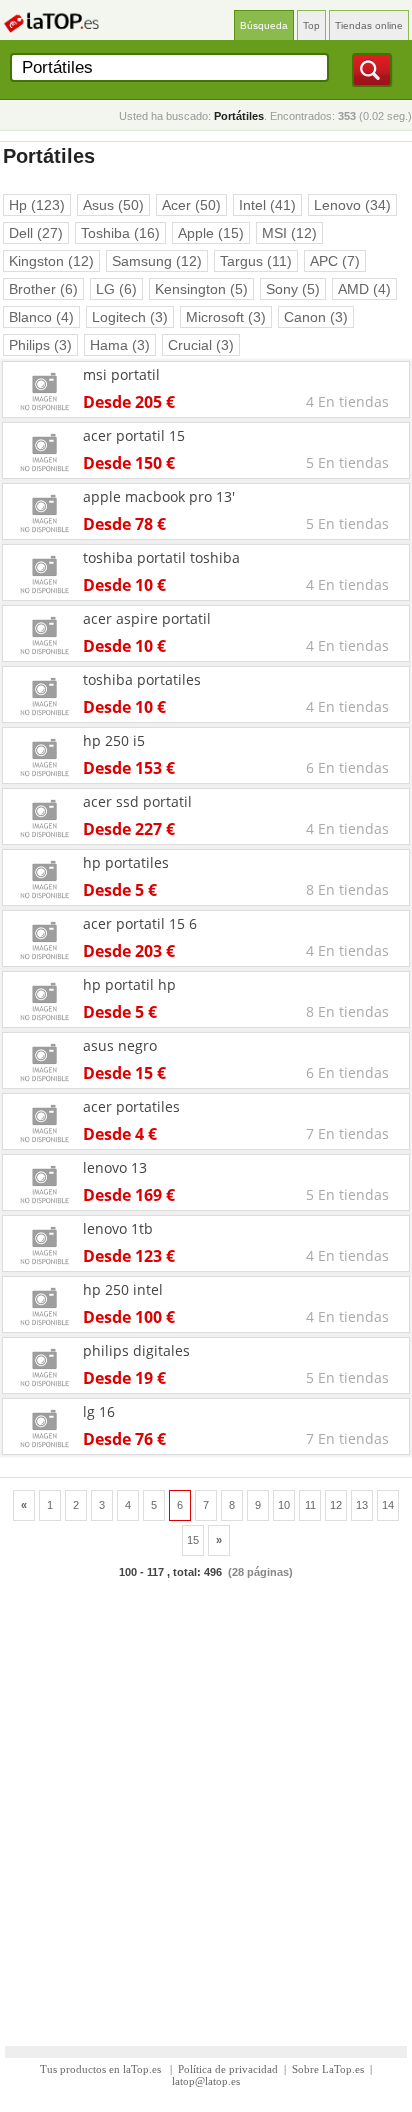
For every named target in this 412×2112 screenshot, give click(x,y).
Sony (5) (293, 289)
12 (336, 1505)
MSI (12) (289, 233)
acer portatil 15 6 (140, 923)
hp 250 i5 (114, 740)
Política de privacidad (228, 2069)
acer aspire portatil (147, 618)
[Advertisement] (206, 1803)
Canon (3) (316, 317)
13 (362, 1505)
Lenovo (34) (352, 205)
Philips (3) (40, 345)
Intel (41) (267, 205)
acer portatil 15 (134, 435)
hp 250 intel (123, 1289)
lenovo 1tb (118, 1228)
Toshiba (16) (120, 233)
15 (193, 1540)
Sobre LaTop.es (328, 2069)
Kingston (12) (51, 261)
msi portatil (121, 374)
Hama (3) (120, 345)
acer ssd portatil (137, 801)
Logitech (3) (130, 317)
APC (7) (335, 261)
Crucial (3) (201, 345)
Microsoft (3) (226, 317)
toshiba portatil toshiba (161, 557)
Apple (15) (211, 233)
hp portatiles (126, 862)
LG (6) (116, 289)
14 (388, 1505)
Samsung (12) (157, 261)
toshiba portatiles (142, 679)
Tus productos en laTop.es (102, 2069)
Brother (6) (43, 289)
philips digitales (136, 1350)
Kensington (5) (201, 289)
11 (310, 1505)
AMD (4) (364, 289)
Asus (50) (113, 205)
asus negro (120, 1045)
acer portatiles (131, 1106)
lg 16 (99, 1411)
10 (284, 1505)
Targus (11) (256, 261)
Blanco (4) (41, 317)
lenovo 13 (115, 1167)
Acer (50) (191, 205)
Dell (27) (36, 233)
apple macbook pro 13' (159, 496)
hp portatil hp (129, 984)
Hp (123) (37, 205)
